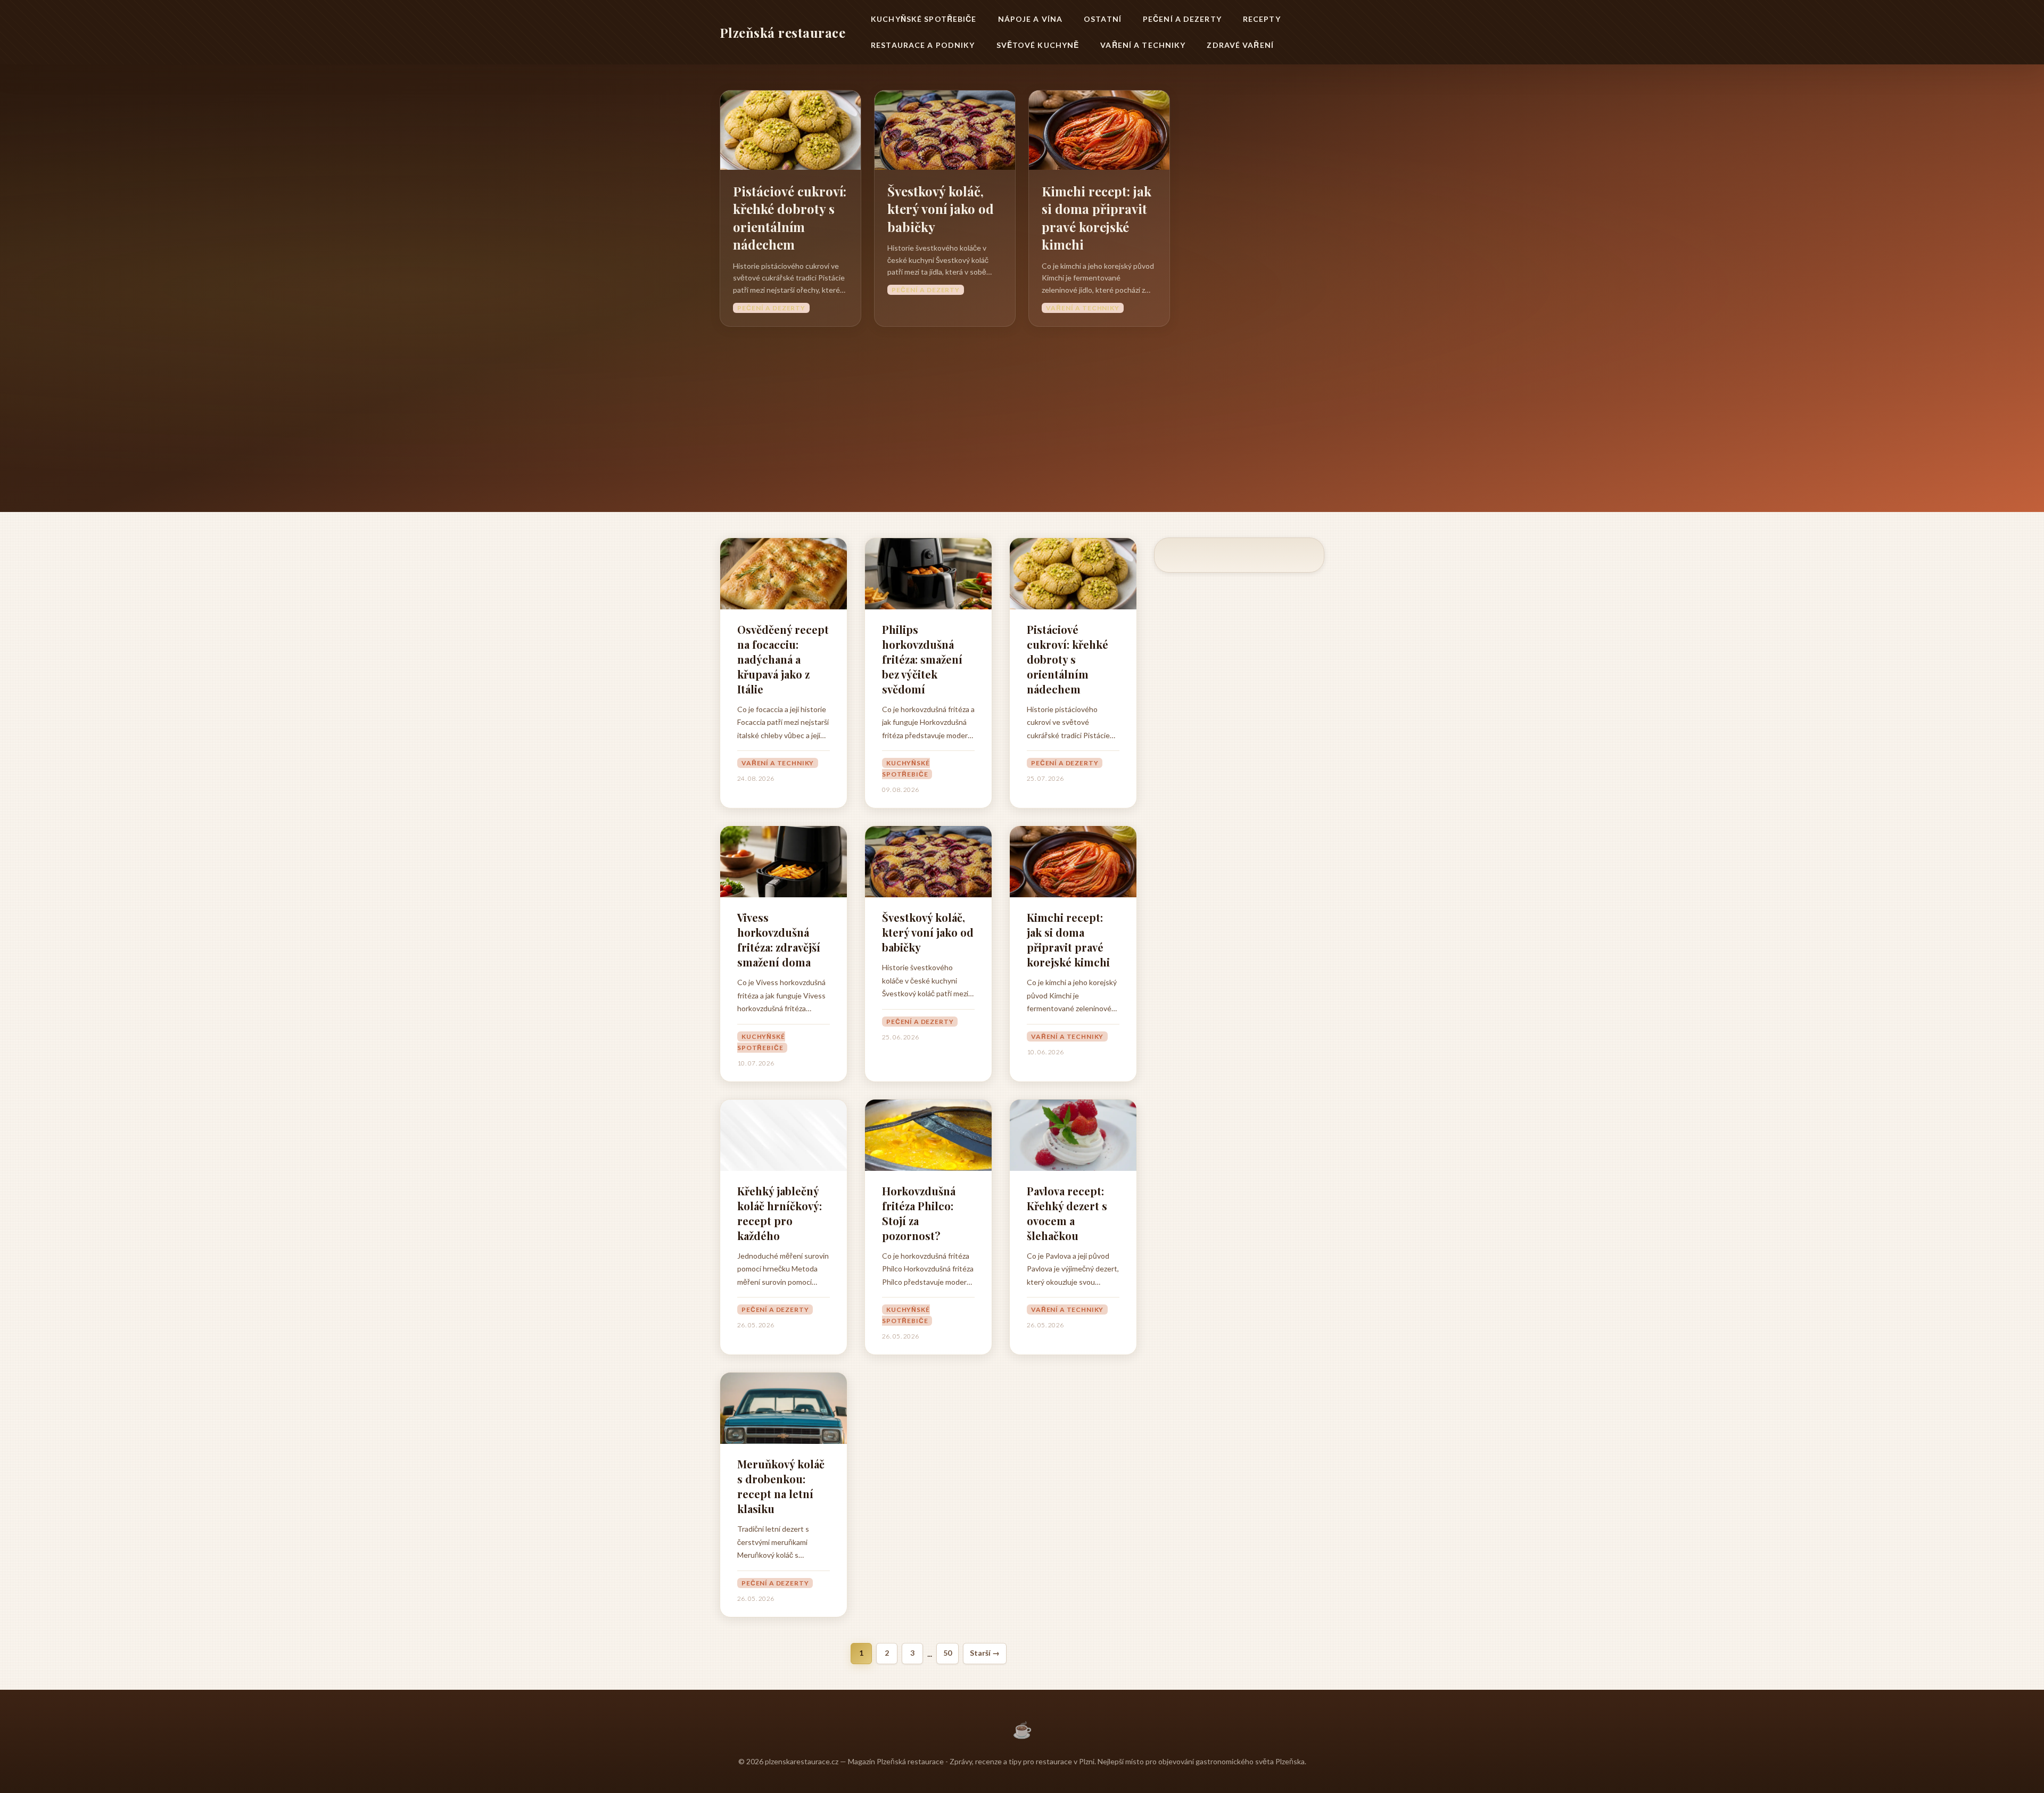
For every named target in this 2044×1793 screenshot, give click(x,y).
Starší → (985, 1653)
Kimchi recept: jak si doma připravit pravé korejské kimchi (1097, 218)
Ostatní (1103, 19)
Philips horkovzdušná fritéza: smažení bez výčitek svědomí (922, 659)
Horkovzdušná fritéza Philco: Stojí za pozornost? (919, 1213)
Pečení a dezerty (1182, 19)
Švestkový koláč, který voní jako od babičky (941, 209)
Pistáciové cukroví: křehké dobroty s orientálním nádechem (790, 218)
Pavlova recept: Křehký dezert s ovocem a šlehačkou (1067, 1213)
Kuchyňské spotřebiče (924, 19)
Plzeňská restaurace (782, 32)
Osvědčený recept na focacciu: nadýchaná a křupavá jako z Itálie (783, 659)
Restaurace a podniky (923, 45)
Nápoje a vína (1031, 19)
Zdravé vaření (1240, 45)
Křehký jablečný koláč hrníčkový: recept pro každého (780, 1213)
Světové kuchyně (1038, 45)
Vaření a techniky (1143, 45)
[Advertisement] (1022, 407)
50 (947, 1653)
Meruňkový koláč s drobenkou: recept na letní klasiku (781, 1486)
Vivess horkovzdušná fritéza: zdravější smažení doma (779, 940)
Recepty (1262, 19)
